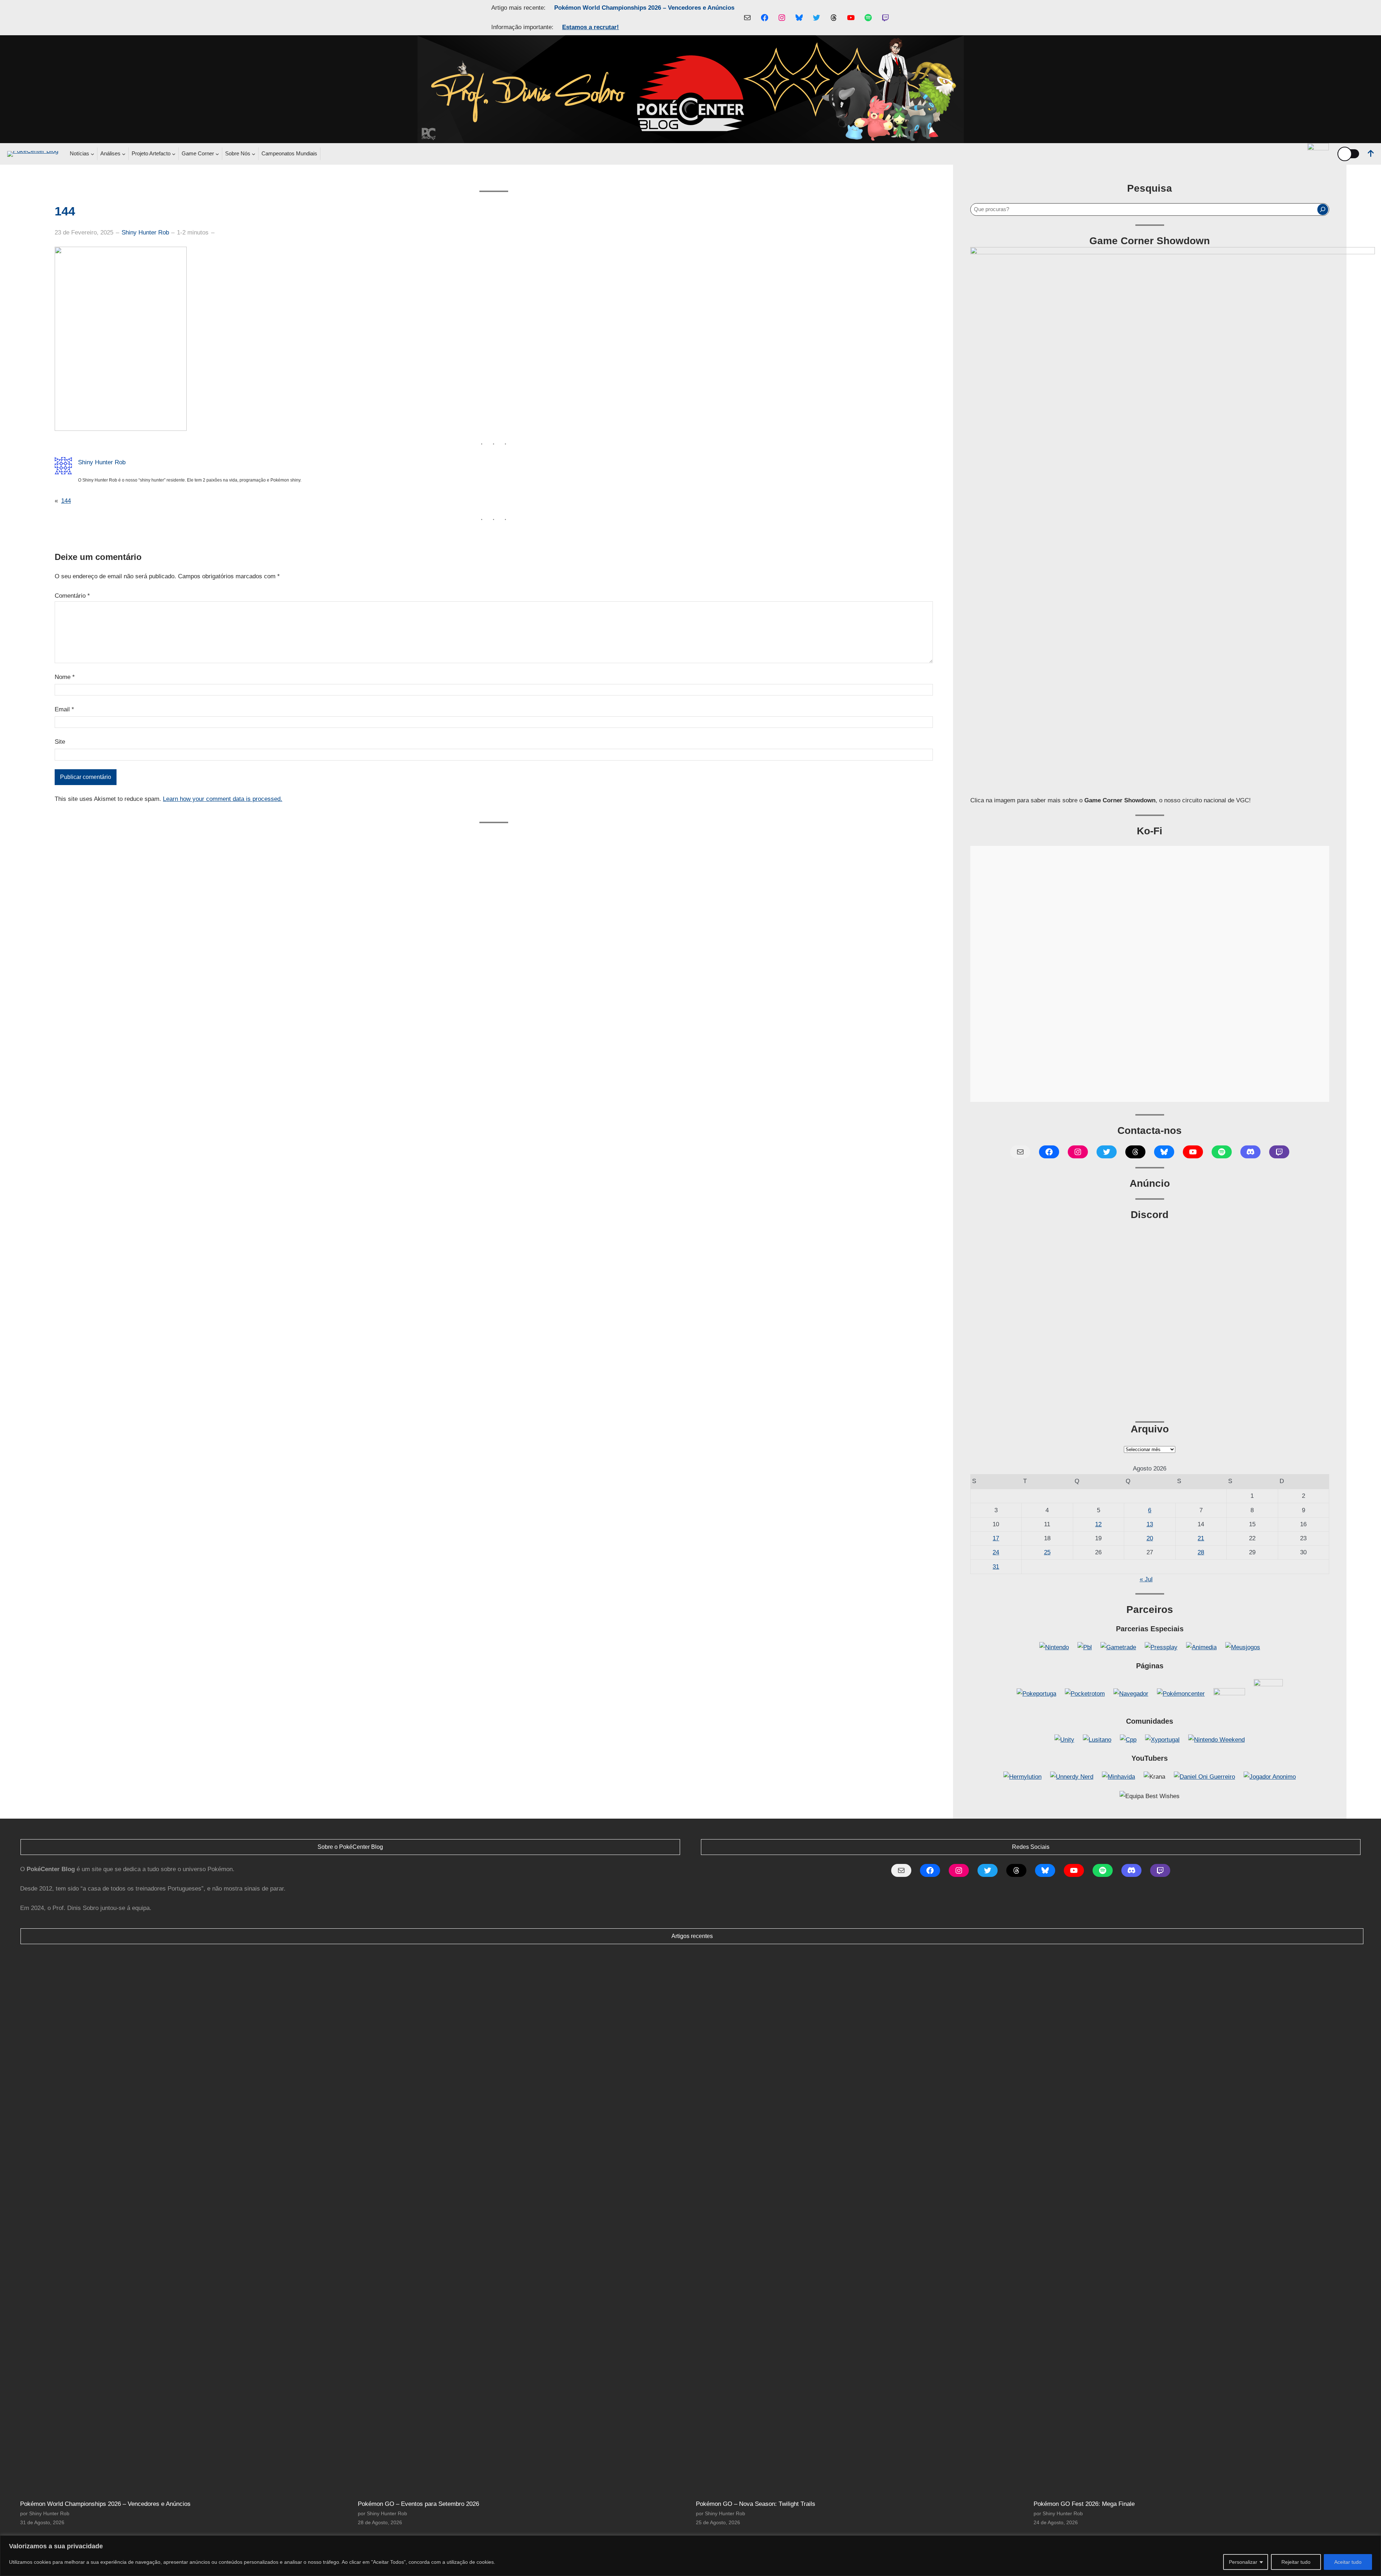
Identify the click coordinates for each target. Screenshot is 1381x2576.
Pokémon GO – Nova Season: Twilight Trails (756, 2504)
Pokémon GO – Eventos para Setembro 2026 (418, 2504)
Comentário (72, 596)
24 (996, 1552)
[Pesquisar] (1323, 209)
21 (1201, 1538)
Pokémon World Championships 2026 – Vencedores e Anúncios (644, 8)
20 (1150, 1538)
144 (66, 501)
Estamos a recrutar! (591, 27)
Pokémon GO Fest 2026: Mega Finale (1084, 2504)
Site (60, 742)
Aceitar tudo (1348, 2562)
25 (1047, 1552)
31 (996, 1567)
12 (1098, 1524)
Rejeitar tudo (1296, 2562)
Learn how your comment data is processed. (223, 799)
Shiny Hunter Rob (145, 232)
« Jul (1146, 1579)
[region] (690, 2556)
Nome (65, 677)
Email (64, 709)
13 (1150, 1524)
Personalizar (1243, 2562)
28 (1201, 1552)
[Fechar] (1373, 2541)
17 (996, 1538)
